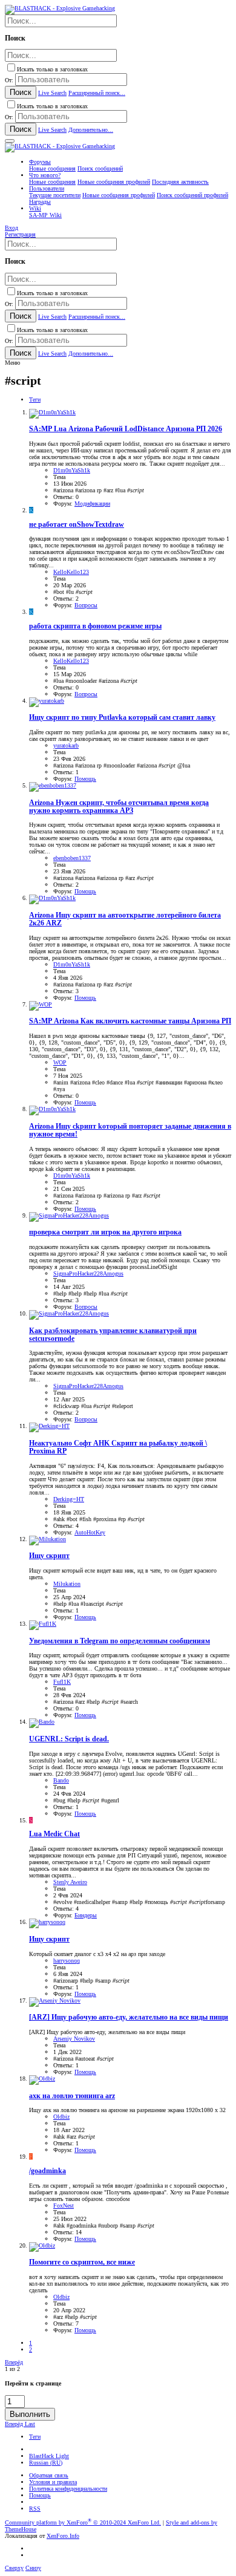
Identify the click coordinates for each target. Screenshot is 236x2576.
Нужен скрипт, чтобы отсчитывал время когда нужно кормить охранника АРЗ (119, 807)
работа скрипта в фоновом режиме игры (95, 626)
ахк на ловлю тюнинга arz (72, 2096)
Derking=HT (69, 1499)
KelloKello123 (71, 572)
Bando (61, 1780)
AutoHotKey (90, 1532)
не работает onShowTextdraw (77, 525)
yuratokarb (66, 745)
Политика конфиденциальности (68, 2489)
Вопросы (86, 605)
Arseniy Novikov (74, 2039)
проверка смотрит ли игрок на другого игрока (105, 1232)
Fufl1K (62, 1682)
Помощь (85, 779)
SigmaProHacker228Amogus (88, 1273)
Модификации (92, 504)
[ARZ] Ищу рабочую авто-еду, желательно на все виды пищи (129, 2017)
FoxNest (64, 2206)
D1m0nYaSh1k (72, 470)
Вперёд (14, 2362)
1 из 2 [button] (12, 2369)
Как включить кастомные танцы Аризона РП (130, 1021)
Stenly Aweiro (70, 1882)
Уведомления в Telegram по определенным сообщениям (120, 1641)
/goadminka (48, 2171)
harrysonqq (67, 1961)
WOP (60, 1062)
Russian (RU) (46, 2463)
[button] (10, 141)
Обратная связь (49, 2475)
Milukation (67, 1584)
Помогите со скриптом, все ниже (82, 2262)
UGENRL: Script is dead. (69, 1739)
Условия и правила (53, 2482)
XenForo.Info (63, 2536)
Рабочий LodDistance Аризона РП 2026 (126, 429)
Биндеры (86, 1915)
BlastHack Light (49, 2456)
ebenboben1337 (72, 858)
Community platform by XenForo (83, 2522)
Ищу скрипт (49, 1556)
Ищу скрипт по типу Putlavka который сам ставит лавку (122, 718)
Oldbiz (61, 2117)
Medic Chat (54, 1834)
